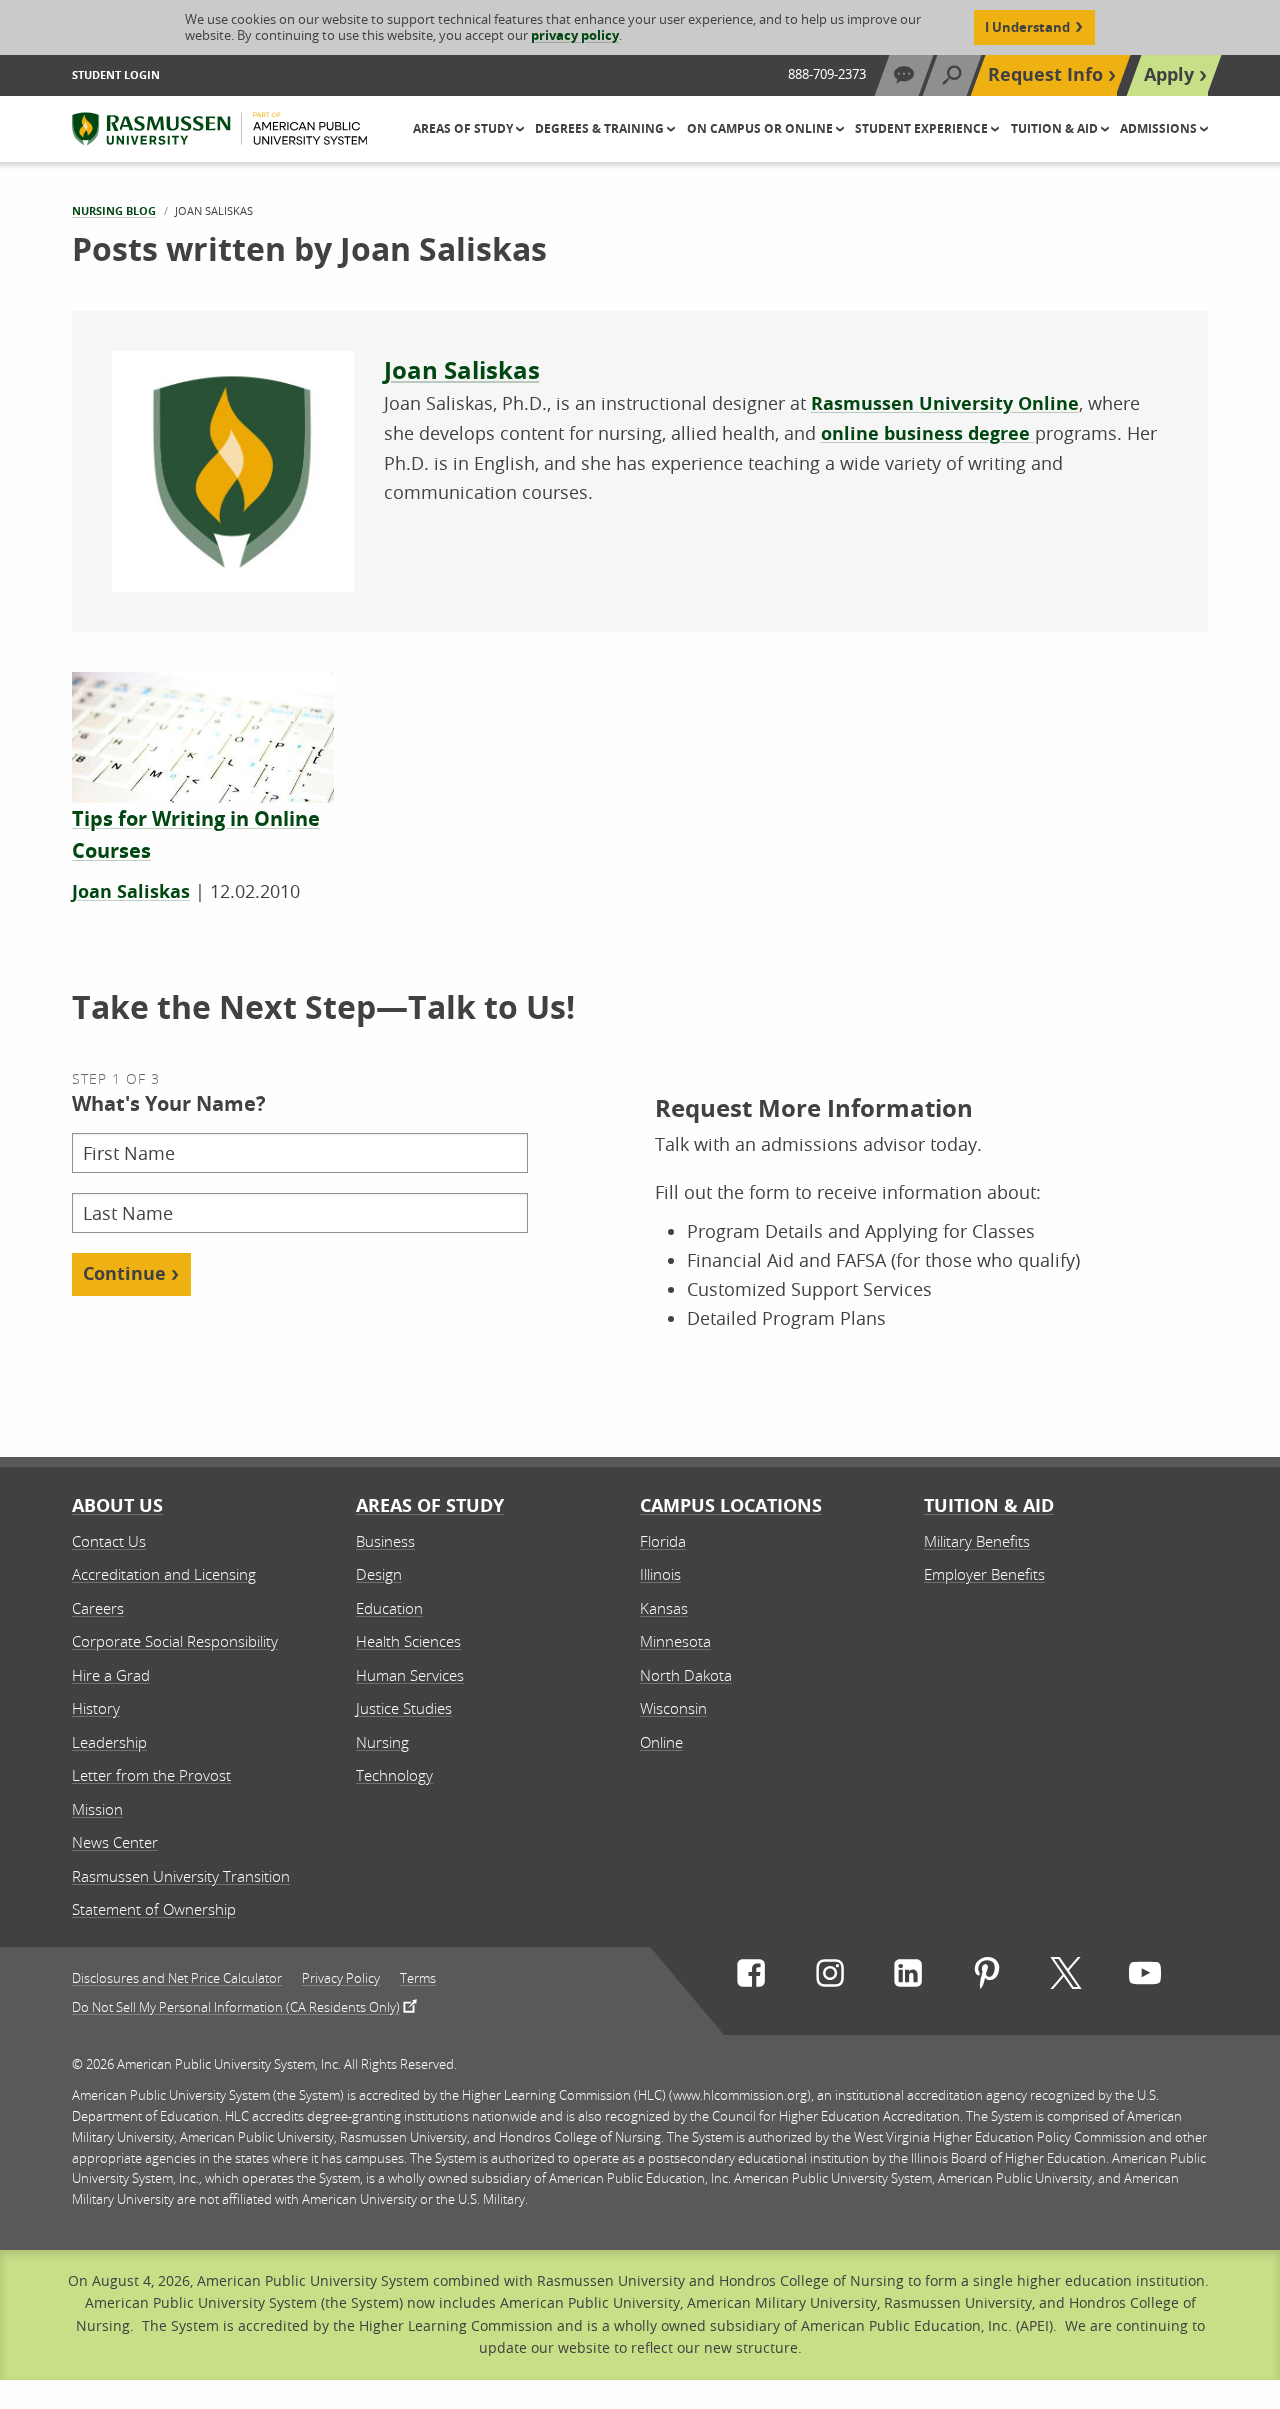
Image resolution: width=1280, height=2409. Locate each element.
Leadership (109, 1742)
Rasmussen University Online (945, 403)
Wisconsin (673, 1708)
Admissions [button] (1160, 128)
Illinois (660, 1574)
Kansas (664, 1608)
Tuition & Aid (989, 1505)
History (96, 1708)
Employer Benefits (984, 1574)
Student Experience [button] (923, 128)
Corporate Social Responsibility (175, 1641)
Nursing (382, 1742)
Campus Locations (731, 1505)
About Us (117, 1505)
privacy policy (575, 35)
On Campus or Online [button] (761, 128)
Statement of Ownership (154, 1909)
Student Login (116, 74)
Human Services (410, 1675)
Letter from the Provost (151, 1775)
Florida (663, 1541)
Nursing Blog (114, 210)
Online (661, 1742)
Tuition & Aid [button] (1056, 128)
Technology (394, 1775)
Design (379, 1574)
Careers (98, 1608)
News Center (115, 1842)
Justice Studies (404, 1708)
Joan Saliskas (462, 370)
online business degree (928, 433)
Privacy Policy (341, 1978)
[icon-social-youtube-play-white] (1145, 1977)
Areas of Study (430, 1505)
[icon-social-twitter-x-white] (1066, 1977)
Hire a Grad (111, 1675)
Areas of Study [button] (464, 128)
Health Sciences (408, 1641)
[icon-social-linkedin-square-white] (908, 1977)
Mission (97, 1809)
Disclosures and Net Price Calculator (177, 1978)
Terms (418, 1978)
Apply (1169, 74)
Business (385, 1541)
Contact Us (109, 1541)
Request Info (1045, 74)
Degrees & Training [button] (601, 128)
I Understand (1027, 27)
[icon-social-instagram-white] (830, 1977)
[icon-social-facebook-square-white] (751, 1977)
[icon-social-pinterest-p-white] (987, 1977)
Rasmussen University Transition (181, 1876)
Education (389, 1608)
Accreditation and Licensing (164, 1574)
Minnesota (675, 1641)
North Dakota (686, 1675)
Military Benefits (977, 1541)
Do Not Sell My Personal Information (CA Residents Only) (236, 2006)
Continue (124, 1273)
